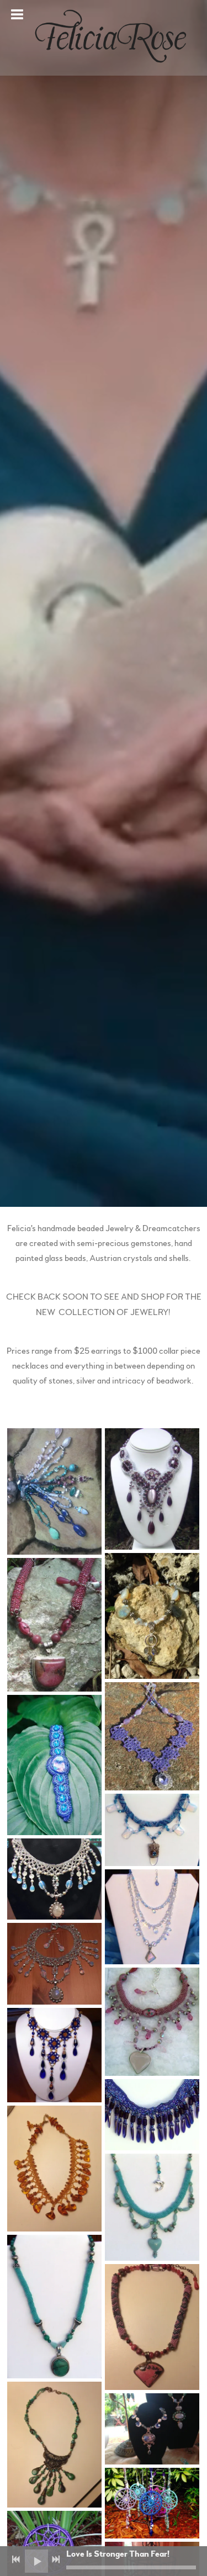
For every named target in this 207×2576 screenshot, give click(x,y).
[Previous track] (16, 2559)
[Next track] (56, 2559)
